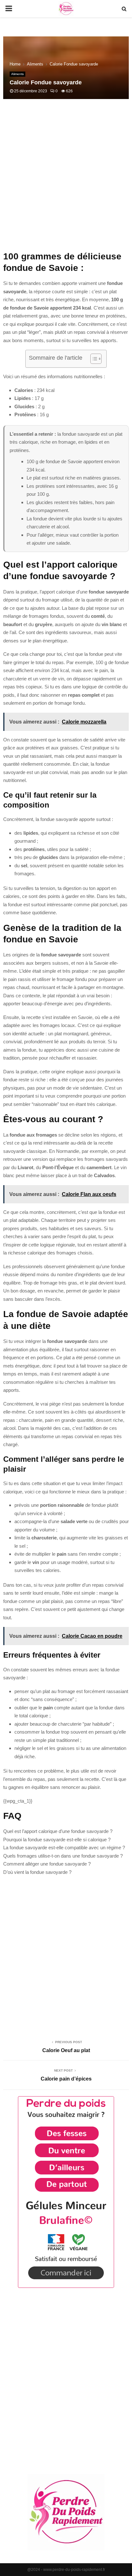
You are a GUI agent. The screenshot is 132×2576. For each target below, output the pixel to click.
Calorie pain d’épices (66, 2079)
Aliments (17, 74)
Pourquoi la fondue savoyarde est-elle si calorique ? (57, 1840)
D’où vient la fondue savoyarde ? (37, 1872)
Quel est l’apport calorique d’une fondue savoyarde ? (58, 1831)
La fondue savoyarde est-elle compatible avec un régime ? (64, 1848)
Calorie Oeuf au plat (66, 2050)
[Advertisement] (66, 179)
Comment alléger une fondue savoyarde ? (47, 1864)
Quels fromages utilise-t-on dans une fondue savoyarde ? (63, 1856)
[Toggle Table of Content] (93, 359)
